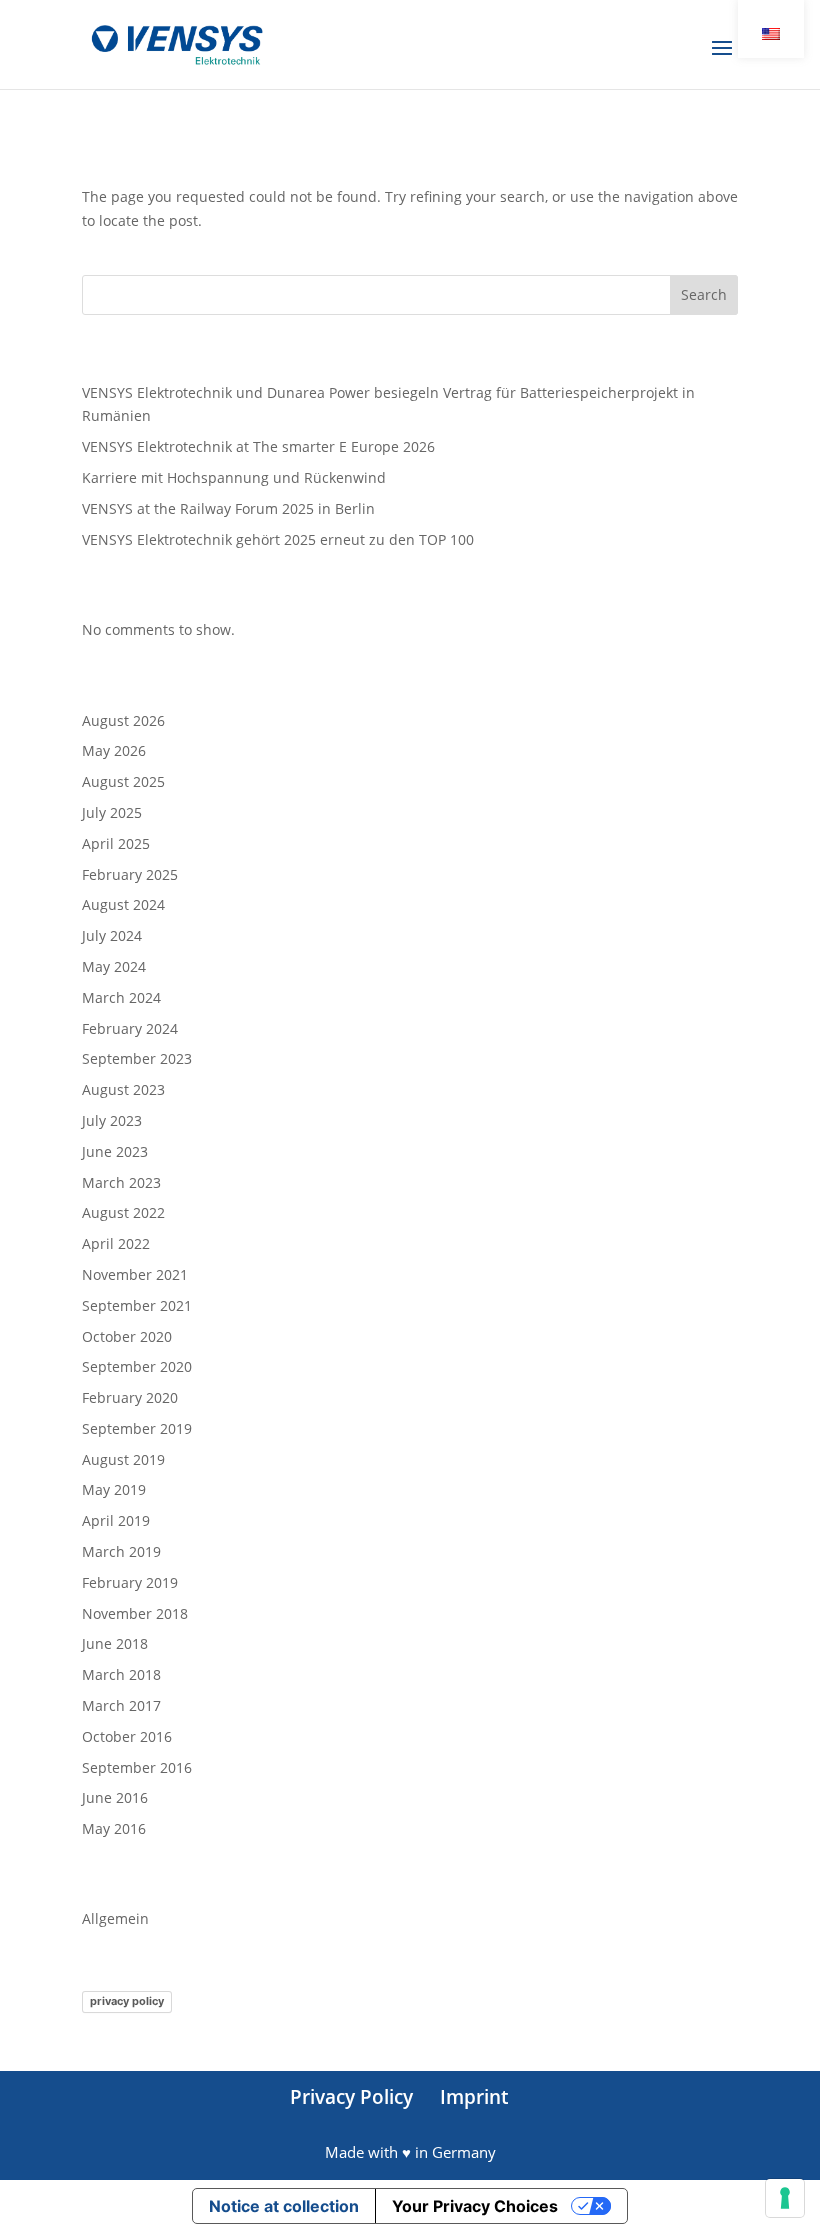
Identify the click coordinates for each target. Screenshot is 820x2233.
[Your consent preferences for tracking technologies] (785, 2198)
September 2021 (137, 1305)
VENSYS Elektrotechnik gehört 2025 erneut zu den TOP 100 (278, 539)
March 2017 (121, 1705)
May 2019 (114, 1489)
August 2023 (123, 1089)
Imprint (474, 2097)
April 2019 (116, 1520)
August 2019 (123, 1459)
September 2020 (137, 1366)
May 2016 (114, 1828)
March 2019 (121, 1551)
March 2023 (121, 1182)
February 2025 (130, 874)
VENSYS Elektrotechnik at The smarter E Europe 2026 (258, 446)
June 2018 (115, 1643)
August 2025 (123, 781)
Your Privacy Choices (475, 2206)
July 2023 (112, 1120)
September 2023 (137, 1058)
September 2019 (137, 1428)
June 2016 (115, 1797)
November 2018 (135, 1613)
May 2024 (114, 966)
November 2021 (135, 1274)
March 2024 (121, 997)
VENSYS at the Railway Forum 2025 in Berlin (228, 508)
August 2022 (123, 1212)
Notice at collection (284, 2206)
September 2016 (137, 1767)
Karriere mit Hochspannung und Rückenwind (234, 477)
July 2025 (112, 812)
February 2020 (130, 1397)
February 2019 (130, 1582)
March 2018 (121, 1674)
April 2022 (116, 1243)
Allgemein (115, 1918)
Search (704, 294)
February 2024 (130, 1028)
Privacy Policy (351, 2097)
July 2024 (112, 935)
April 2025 (116, 843)
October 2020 (127, 1336)
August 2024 (123, 904)
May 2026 (114, 750)
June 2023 (115, 1151)
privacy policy (127, 2001)
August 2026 (123, 720)
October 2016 (127, 1736)
